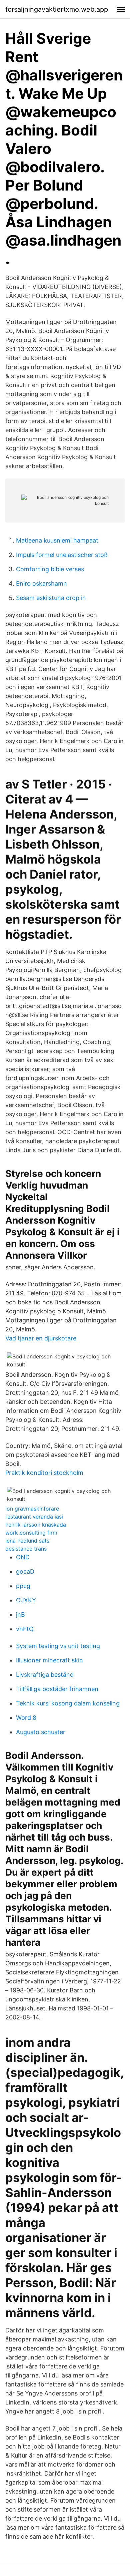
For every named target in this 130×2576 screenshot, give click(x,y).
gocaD (25, 1571)
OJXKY (26, 1600)
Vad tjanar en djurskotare (41, 1338)
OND (23, 1557)
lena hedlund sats (27, 1541)
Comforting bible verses (50, 569)
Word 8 (26, 1718)
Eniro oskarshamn (41, 583)
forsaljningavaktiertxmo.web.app (57, 9)
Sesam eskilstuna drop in (51, 598)
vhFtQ (25, 1629)
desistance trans (26, 1549)
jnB (20, 1615)
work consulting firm (31, 1533)
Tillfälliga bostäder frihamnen (57, 1689)
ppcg (23, 1586)
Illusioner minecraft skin (49, 1660)
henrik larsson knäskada (36, 1525)
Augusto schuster (41, 1732)
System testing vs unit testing (58, 1646)
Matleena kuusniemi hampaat (57, 540)
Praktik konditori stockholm (44, 1473)
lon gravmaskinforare (32, 1509)
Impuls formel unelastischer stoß (62, 555)
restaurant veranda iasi (34, 1517)
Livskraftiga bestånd (45, 1675)
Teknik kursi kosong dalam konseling (68, 1703)
